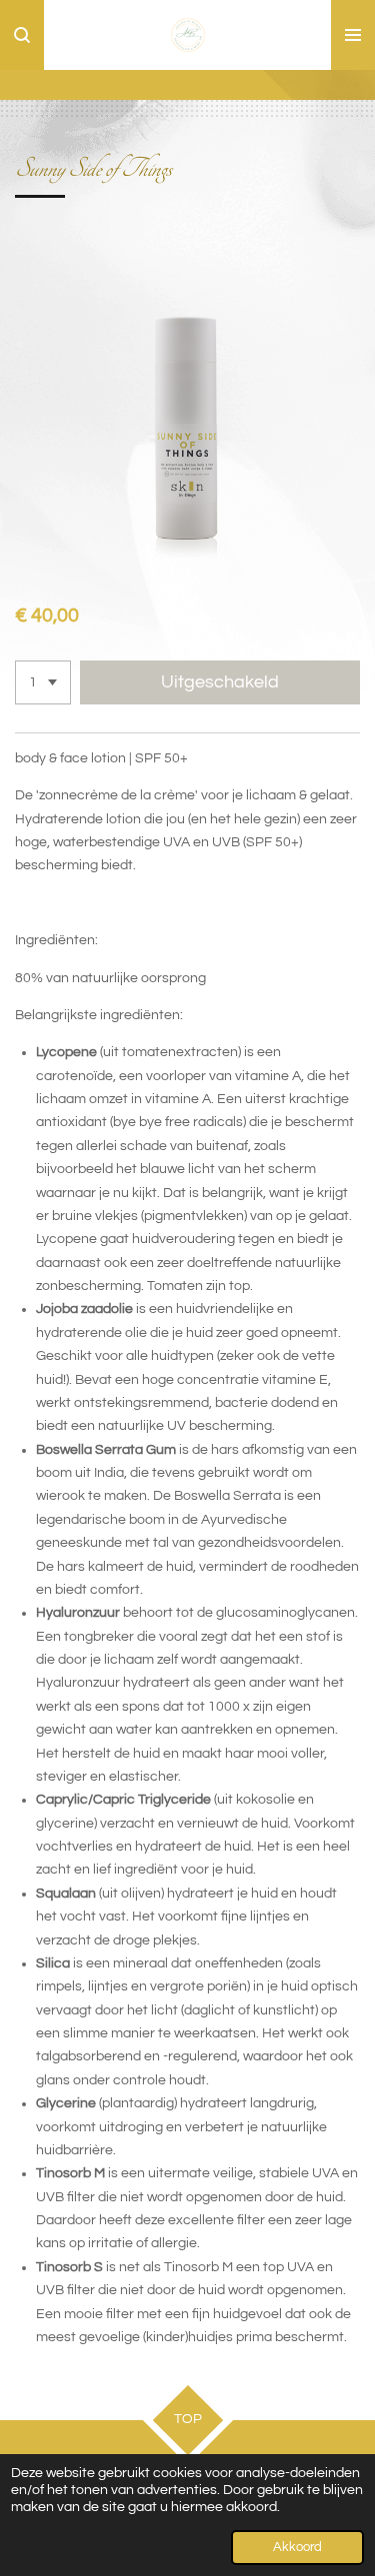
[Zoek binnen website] (22, 35)
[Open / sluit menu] (353, 35)
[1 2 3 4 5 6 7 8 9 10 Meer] (43, 682)
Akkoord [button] (297, 2548)
